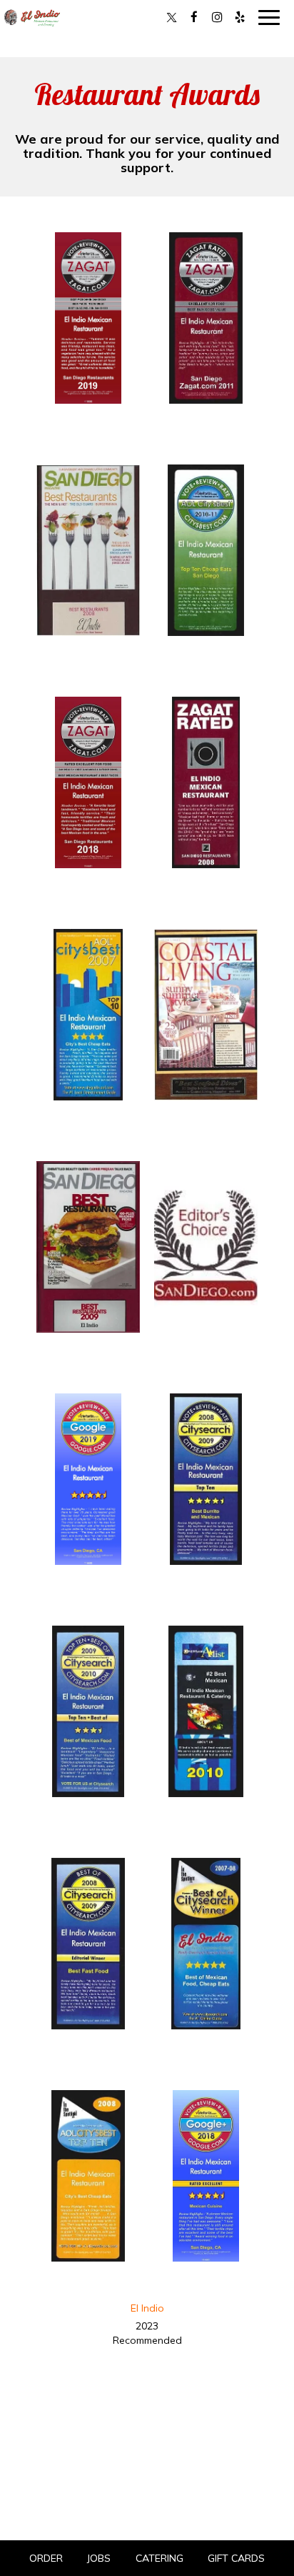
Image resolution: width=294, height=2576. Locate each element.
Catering (159, 2558)
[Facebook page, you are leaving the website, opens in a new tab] (194, 17)
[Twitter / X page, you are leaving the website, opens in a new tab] (171, 17)
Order (46, 2558)
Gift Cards (236, 2558)
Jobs (99, 2558)
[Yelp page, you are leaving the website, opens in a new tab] (240, 17)
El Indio (147, 2308)
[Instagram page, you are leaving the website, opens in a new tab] (217, 17)
